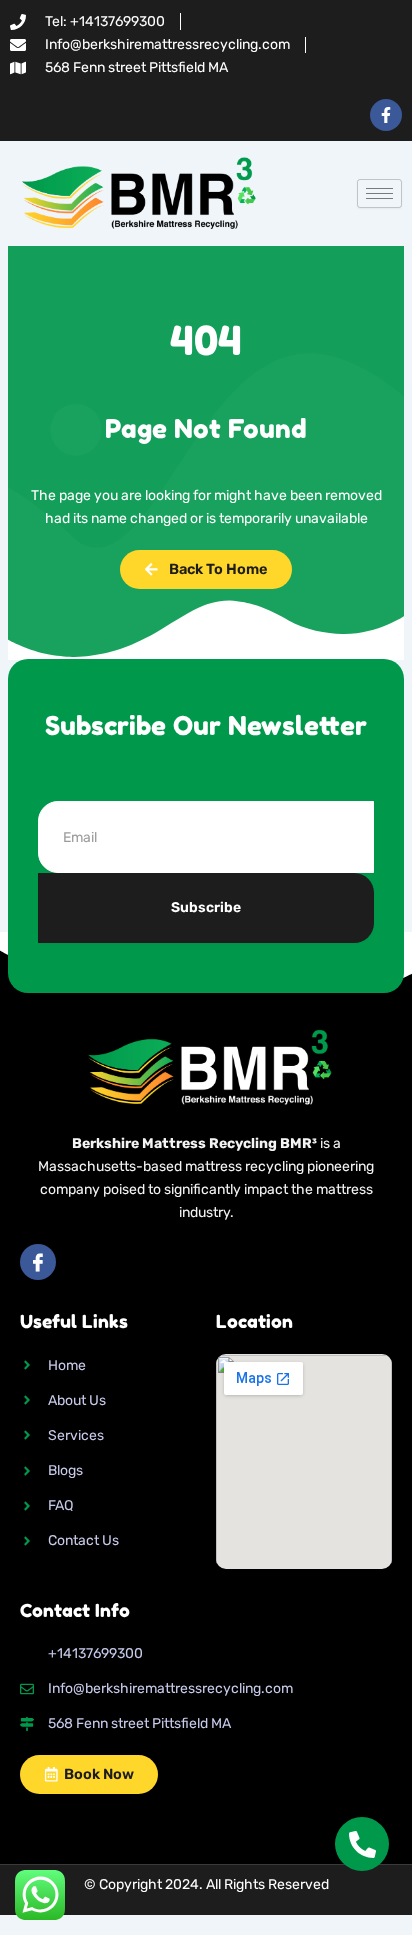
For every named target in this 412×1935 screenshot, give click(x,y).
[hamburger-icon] (379, 193)
